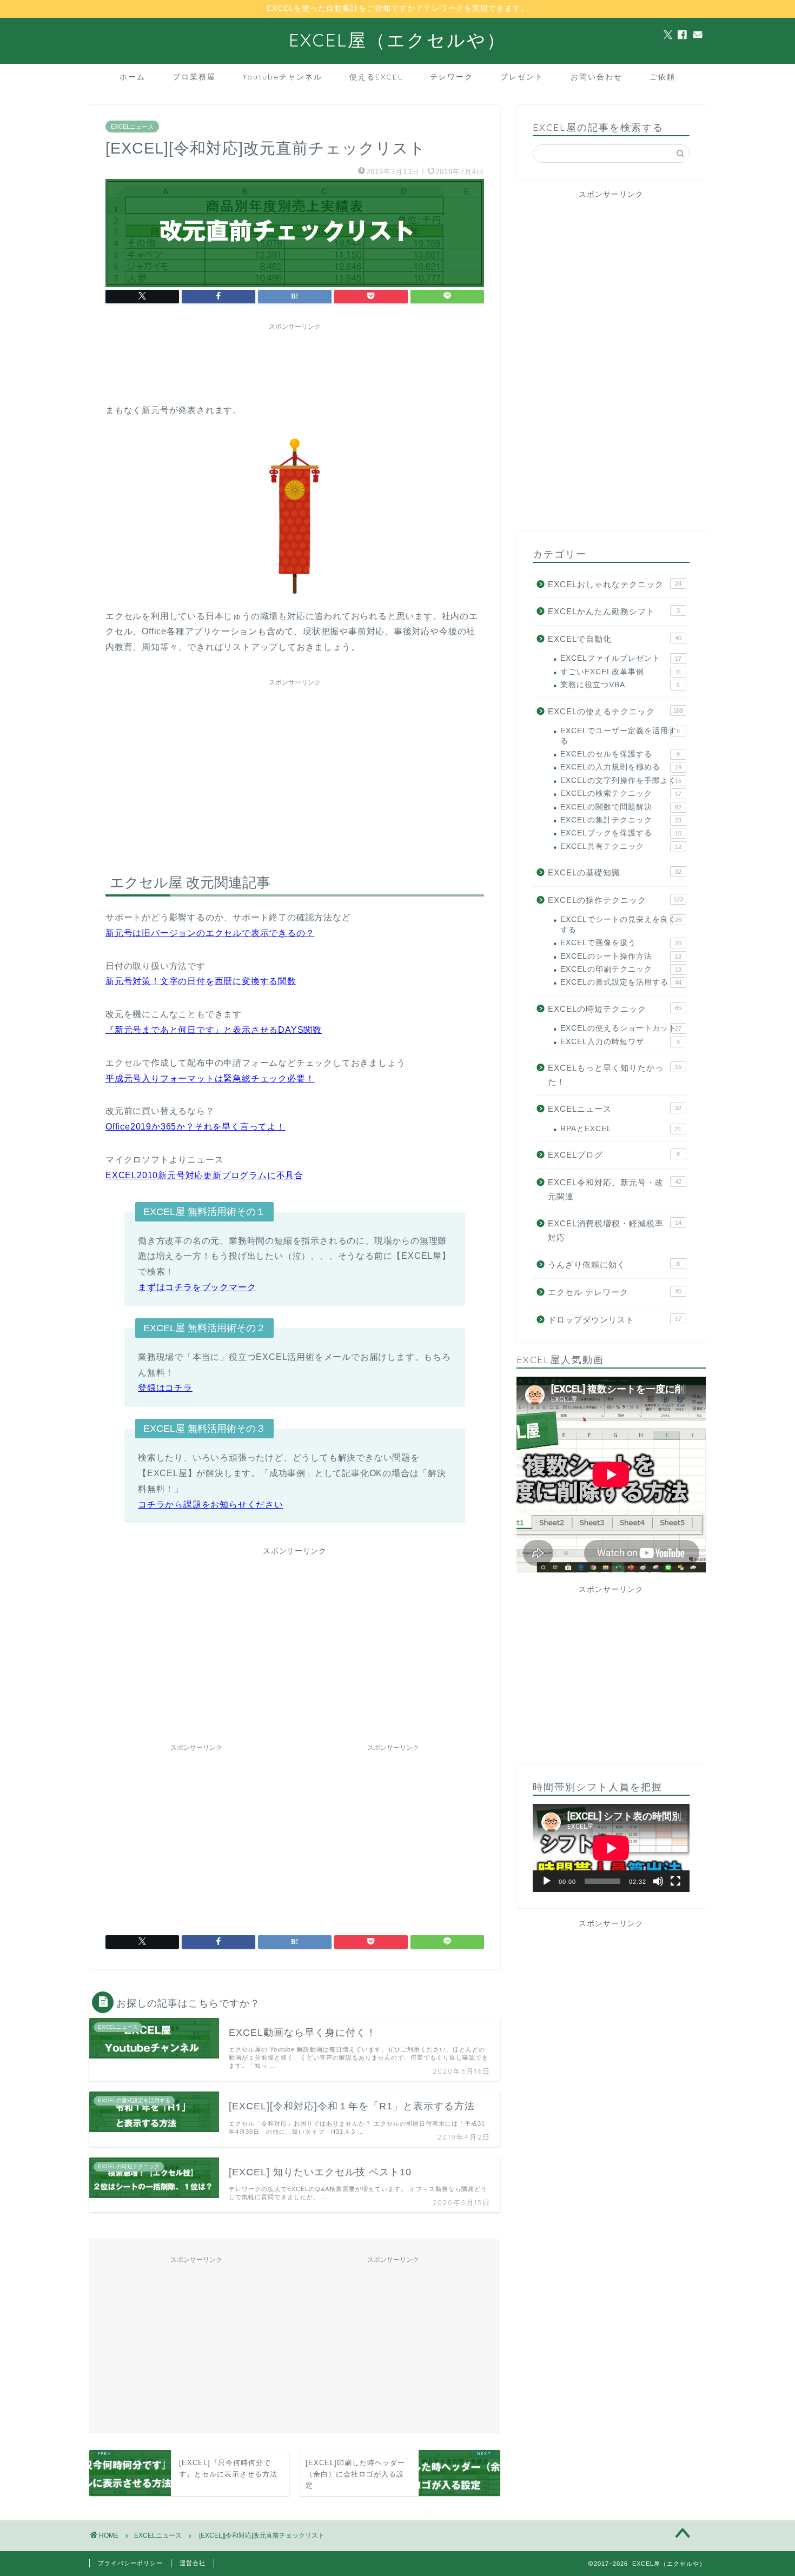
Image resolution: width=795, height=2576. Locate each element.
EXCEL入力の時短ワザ (620, 1042)
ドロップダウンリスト (615, 1320)
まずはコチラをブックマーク (197, 1287)
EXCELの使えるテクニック (615, 711)
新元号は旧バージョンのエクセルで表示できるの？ (210, 933)
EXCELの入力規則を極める (621, 767)
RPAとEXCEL (621, 1129)
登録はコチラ (165, 1388)
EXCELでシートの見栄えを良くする (621, 924)
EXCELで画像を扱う (621, 943)
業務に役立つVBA (620, 685)
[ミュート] (658, 1881)
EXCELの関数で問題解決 (621, 807)
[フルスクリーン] (675, 1881)
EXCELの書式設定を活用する (621, 982)
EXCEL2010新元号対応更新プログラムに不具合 (204, 1175)
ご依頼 (662, 77)
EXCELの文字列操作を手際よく (621, 781)
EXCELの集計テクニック (621, 820)
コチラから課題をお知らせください (211, 1505)
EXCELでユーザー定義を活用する (620, 736)
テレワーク (452, 77)
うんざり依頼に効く (614, 1264)
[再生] (547, 1881)
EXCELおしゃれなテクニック (615, 584)
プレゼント (522, 77)
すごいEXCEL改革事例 (621, 672)
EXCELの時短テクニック (615, 1009)
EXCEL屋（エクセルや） (398, 40)
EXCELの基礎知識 (615, 872)
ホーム (132, 77)
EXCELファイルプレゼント (621, 658)
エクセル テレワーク (615, 1292)
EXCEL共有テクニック (621, 847)
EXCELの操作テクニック (615, 900)
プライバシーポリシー (130, 2563)
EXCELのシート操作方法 (621, 956)
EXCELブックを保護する (621, 833)
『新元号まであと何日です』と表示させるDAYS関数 (214, 1030)
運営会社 (193, 2563)
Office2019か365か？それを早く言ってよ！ (196, 1127)
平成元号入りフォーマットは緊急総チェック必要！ (210, 1078)
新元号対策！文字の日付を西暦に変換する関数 (201, 981)
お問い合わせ (597, 77)
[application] (611, 1848)
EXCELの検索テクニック (621, 794)
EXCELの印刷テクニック (621, 969)
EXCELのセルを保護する (620, 754)
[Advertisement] (302, 360)
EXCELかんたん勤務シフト (614, 611)
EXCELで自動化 (615, 639)
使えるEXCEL (376, 77)
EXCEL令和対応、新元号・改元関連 (615, 1189)
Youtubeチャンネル (283, 77)
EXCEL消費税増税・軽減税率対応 (615, 1230)
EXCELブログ (614, 1155)
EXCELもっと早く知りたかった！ (615, 1075)
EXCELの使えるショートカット (621, 1028)
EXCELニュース (132, 127)
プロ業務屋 (194, 77)
